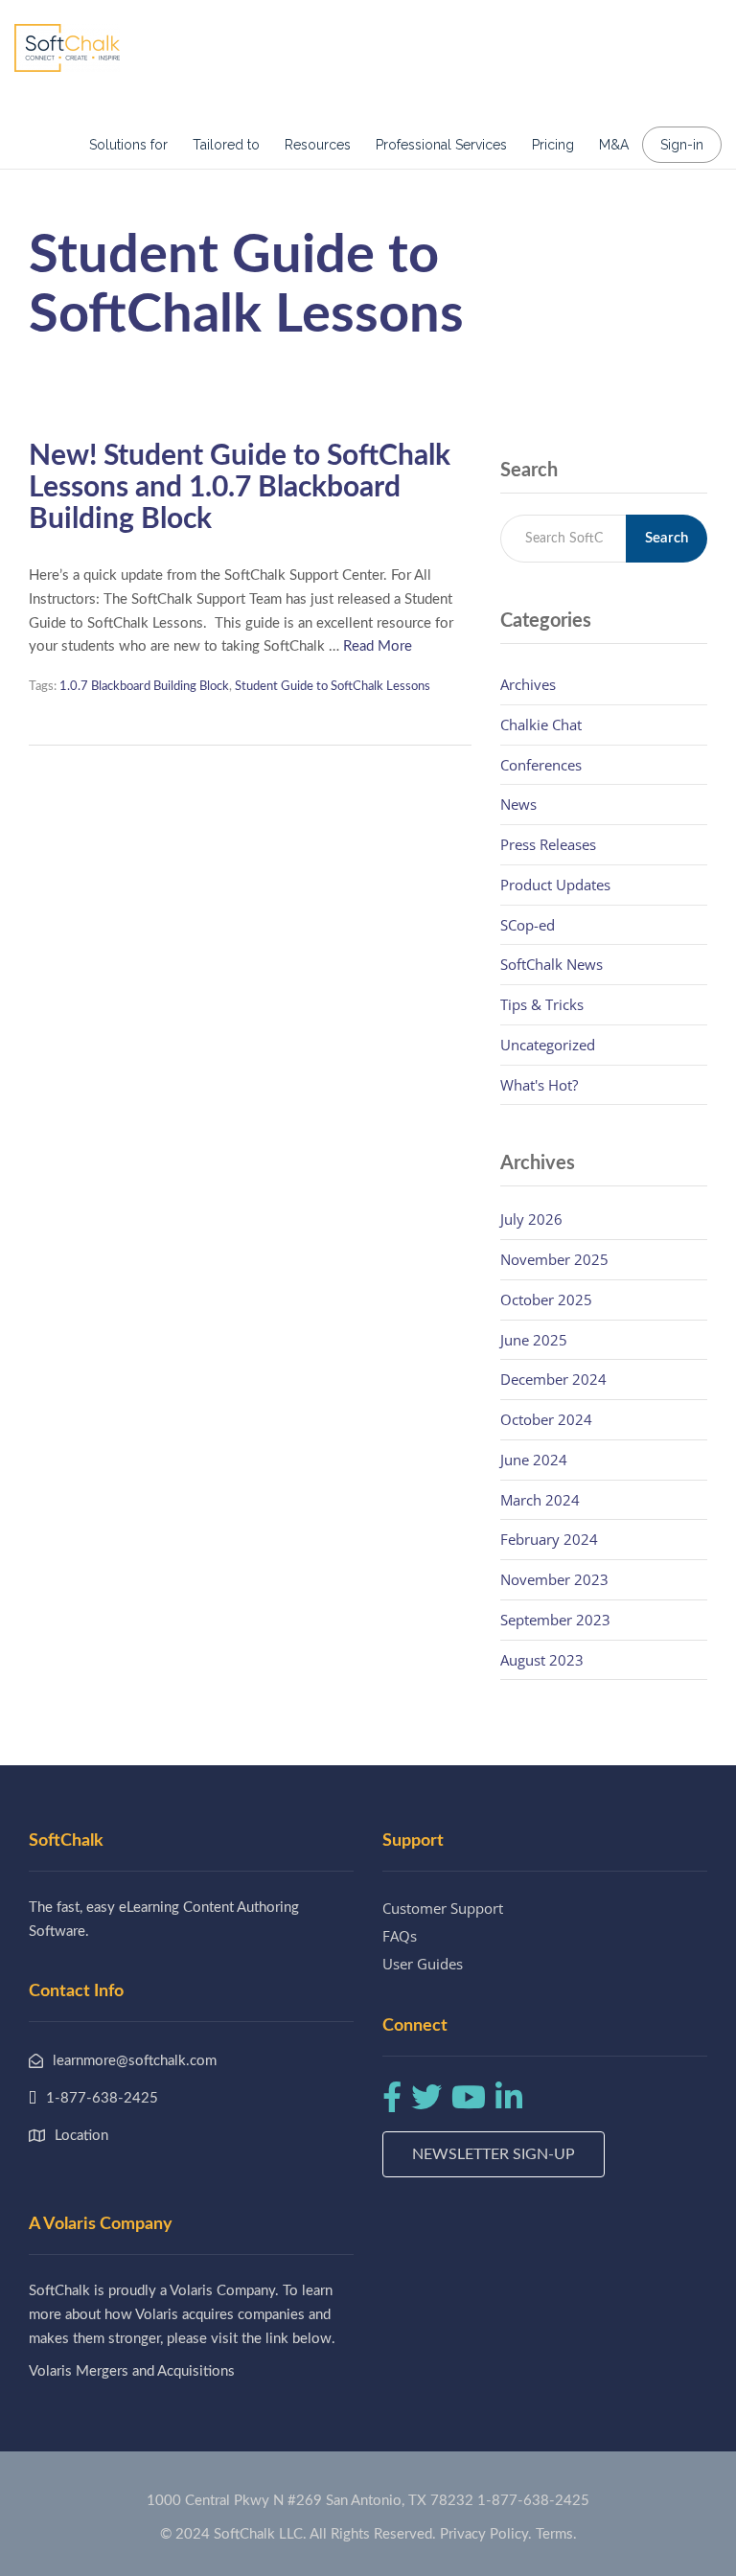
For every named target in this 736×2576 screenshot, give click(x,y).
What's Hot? (539, 1085)
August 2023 (542, 1660)
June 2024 (534, 1460)
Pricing (553, 145)
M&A (614, 145)
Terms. (556, 2534)
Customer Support (443, 1908)
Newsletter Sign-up (494, 2154)
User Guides (423, 1964)
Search (667, 538)
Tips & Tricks (542, 1004)
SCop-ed (528, 925)
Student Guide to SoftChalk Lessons (333, 687)
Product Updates (555, 885)
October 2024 (546, 1419)
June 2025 (534, 1340)
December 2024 (553, 1379)
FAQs (400, 1936)
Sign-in (682, 145)
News (518, 804)
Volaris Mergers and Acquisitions (132, 2371)
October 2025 (546, 1299)
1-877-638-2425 (533, 2501)
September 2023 (555, 1620)
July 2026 (531, 1219)
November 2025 (554, 1259)
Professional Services (441, 145)
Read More (378, 646)
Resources (318, 145)
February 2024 (549, 1539)
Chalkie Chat (541, 724)
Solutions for (128, 145)
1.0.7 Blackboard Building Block (144, 687)
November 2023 (554, 1579)
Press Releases (548, 844)
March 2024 (540, 1500)
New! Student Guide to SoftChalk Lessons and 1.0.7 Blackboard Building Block (240, 488)
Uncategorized (548, 1045)
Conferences (541, 765)
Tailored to (226, 145)
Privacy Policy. (486, 2534)
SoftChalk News (552, 964)
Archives (528, 684)
